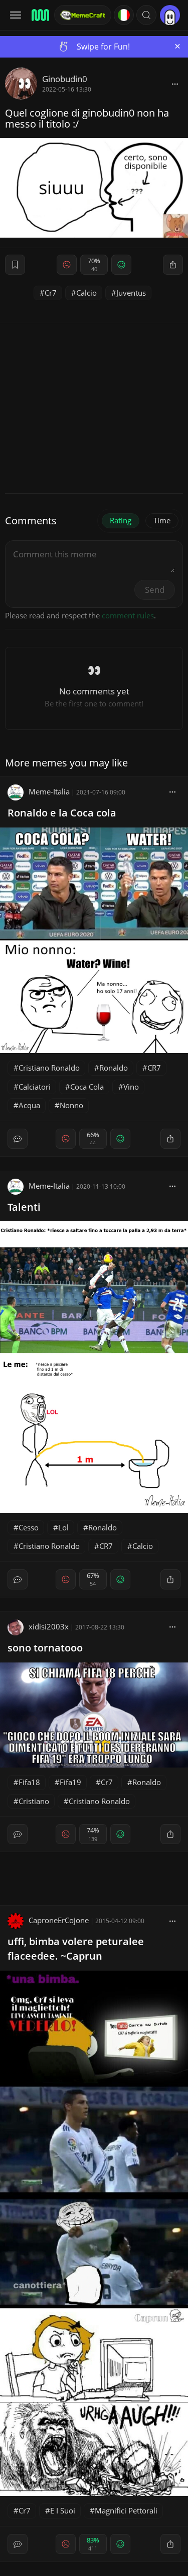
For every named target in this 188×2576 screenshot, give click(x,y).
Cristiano (34, 1801)
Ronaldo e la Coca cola (62, 813)
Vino (131, 1087)
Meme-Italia (49, 791)
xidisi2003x (49, 1626)
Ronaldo (114, 1068)
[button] (146, 15)
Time (162, 520)
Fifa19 (70, 1782)
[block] (175, 84)
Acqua (29, 1105)
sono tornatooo (45, 1648)
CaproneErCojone (59, 1920)
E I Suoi (63, 2510)
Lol (63, 1527)
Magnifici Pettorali (126, 2510)
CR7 (154, 1068)
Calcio (86, 293)
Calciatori (35, 1087)
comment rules (128, 615)
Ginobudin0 (65, 79)
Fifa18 (29, 1782)
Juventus (131, 293)
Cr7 (51, 293)
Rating (121, 520)
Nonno (71, 1105)
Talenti (24, 1207)
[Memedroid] (40, 15)
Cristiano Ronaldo (49, 1068)
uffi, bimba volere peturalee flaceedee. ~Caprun (76, 1949)
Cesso (29, 1527)
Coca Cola (87, 1087)
